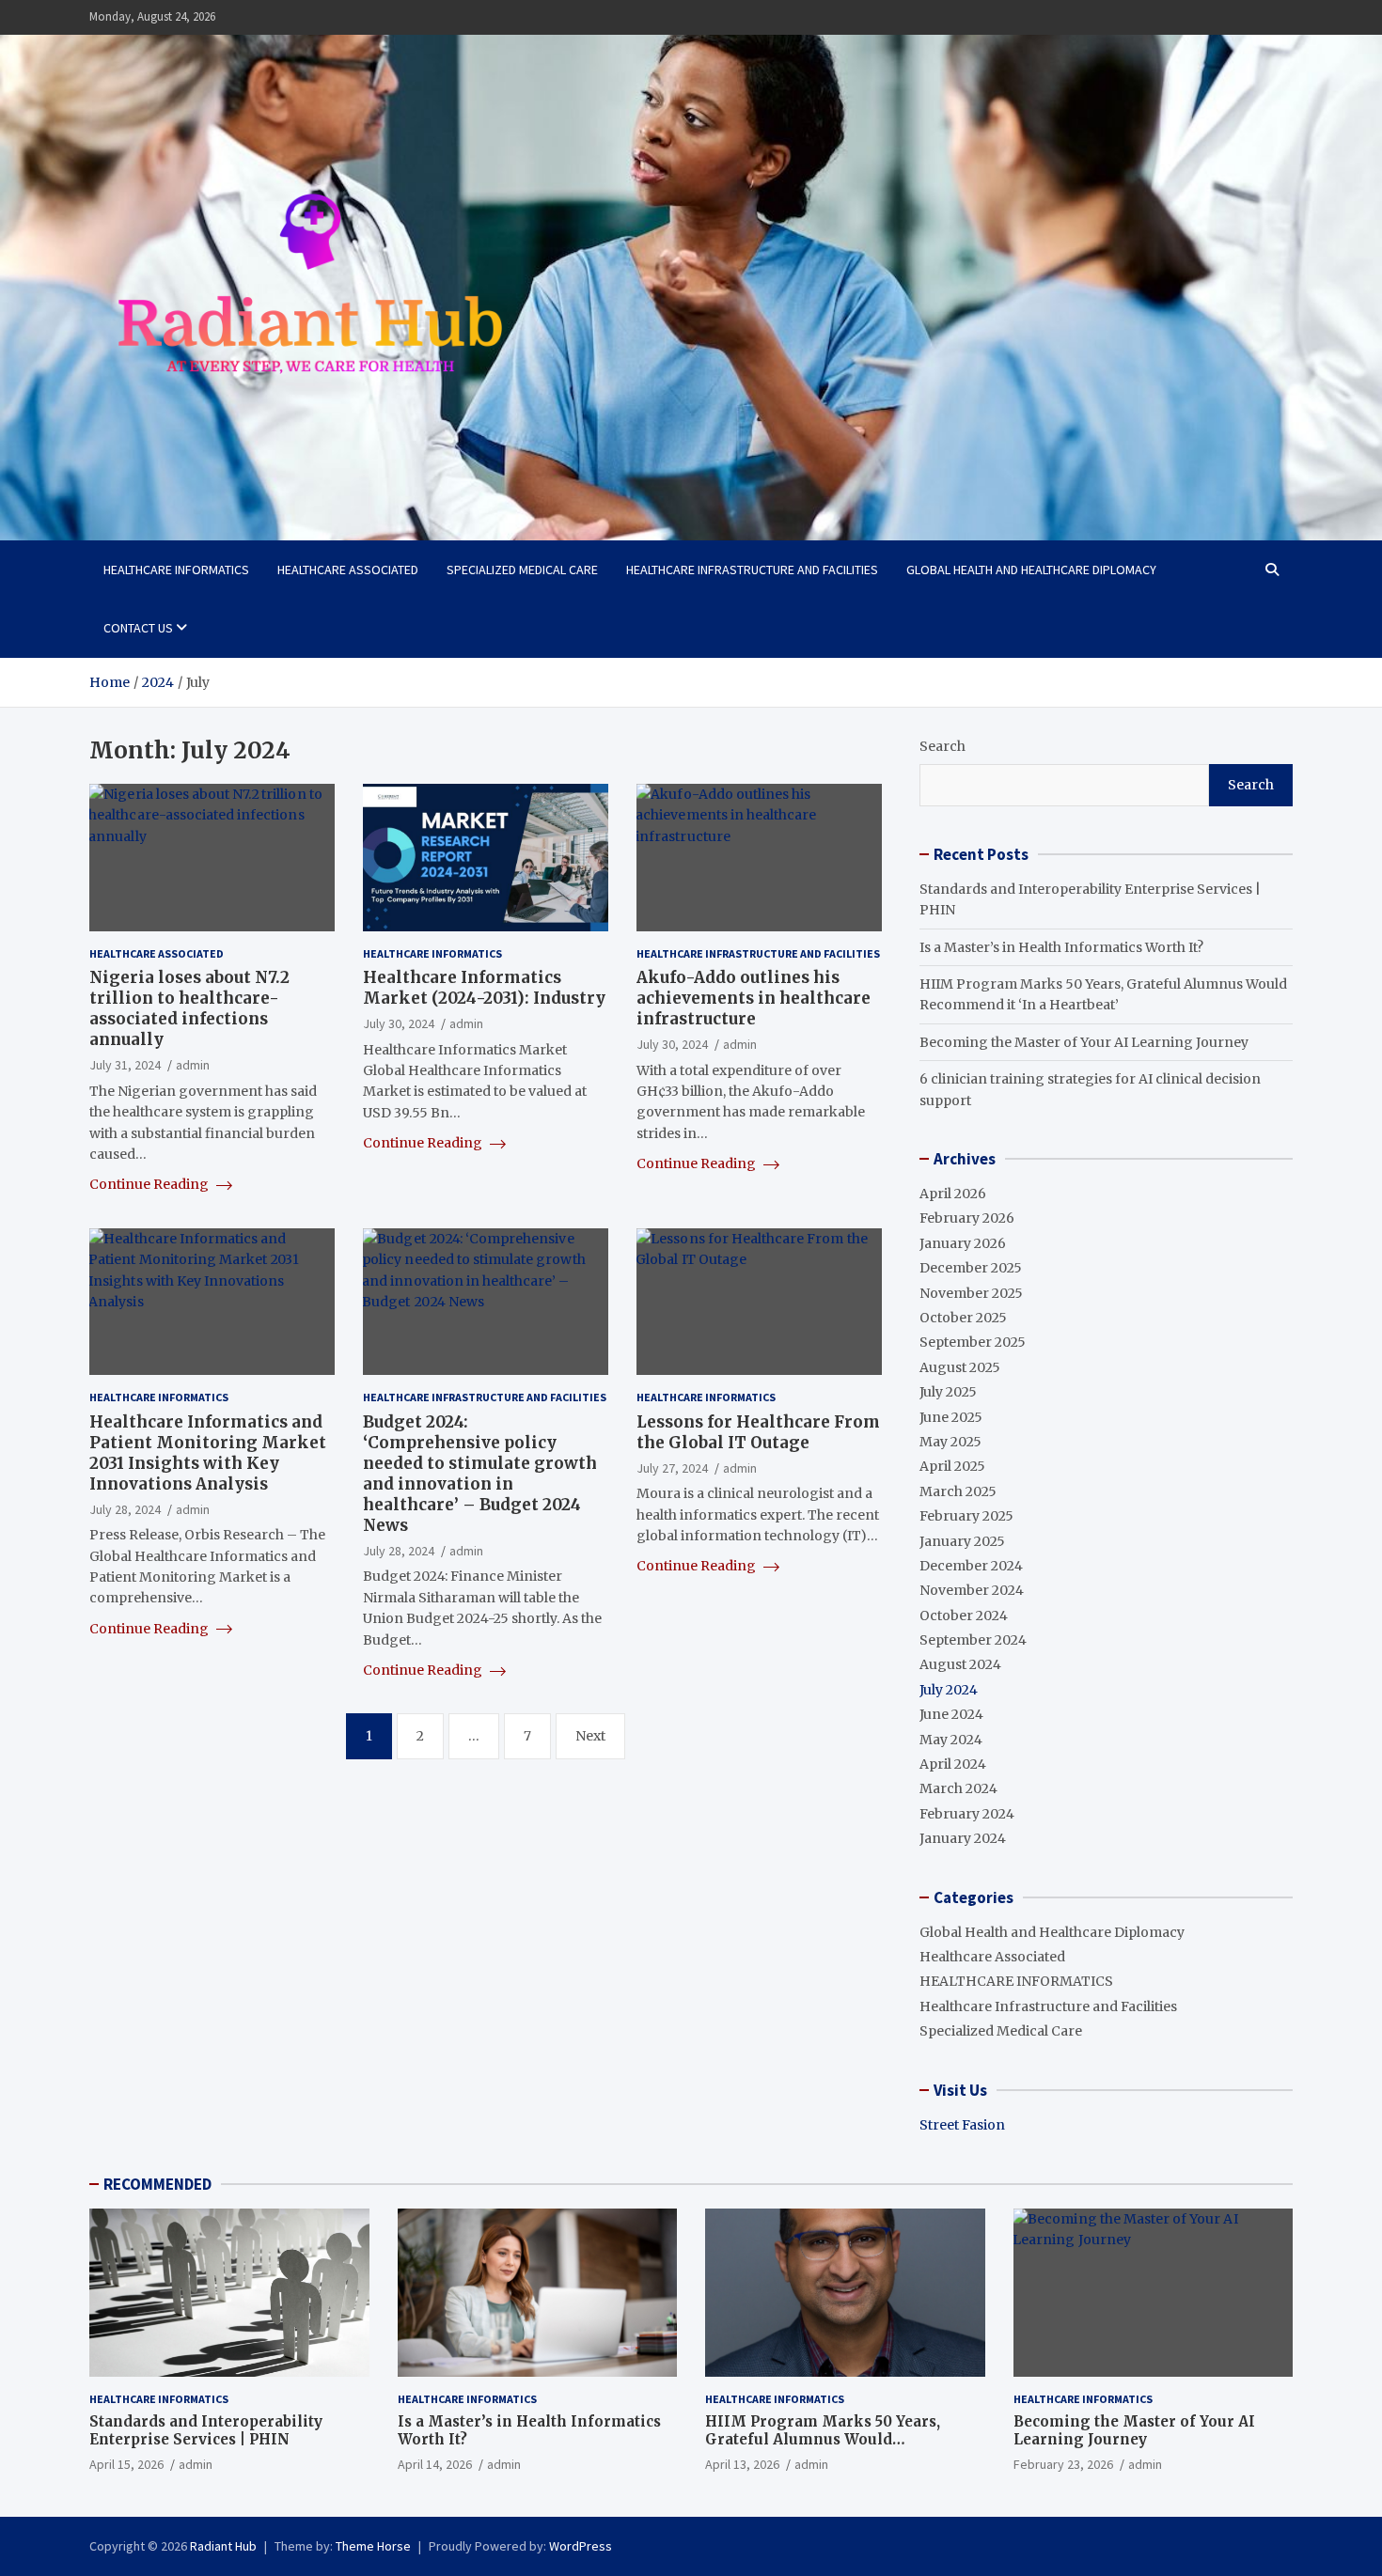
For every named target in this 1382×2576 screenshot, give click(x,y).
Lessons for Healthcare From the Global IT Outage (758, 1432)
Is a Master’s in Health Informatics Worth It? (1061, 947)
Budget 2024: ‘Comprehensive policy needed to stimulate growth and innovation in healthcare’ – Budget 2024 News (480, 1474)
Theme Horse (373, 2546)
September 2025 (973, 1342)
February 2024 (967, 1814)
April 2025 (952, 1466)
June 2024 (951, 1714)
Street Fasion (962, 2125)
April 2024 (953, 1764)
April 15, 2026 (126, 2464)
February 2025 (966, 1516)
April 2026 (953, 1194)
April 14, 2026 (435, 2464)
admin (193, 1065)
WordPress (581, 2546)
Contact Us (138, 628)
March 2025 (958, 1491)
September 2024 (973, 1640)
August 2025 (960, 1367)
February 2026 (967, 1218)
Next (590, 1736)
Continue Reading (150, 1184)
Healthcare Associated (348, 570)
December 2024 (971, 1566)
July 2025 (948, 1392)
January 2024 (963, 1838)
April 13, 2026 (742, 2464)
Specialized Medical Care (522, 570)
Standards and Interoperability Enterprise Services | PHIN (206, 2431)
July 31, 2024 (125, 1065)
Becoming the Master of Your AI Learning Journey (1084, 1042)
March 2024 (958, 1788)
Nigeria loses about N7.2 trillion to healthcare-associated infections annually (189, 1008)
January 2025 (962, 1541)
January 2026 (963, 1243)
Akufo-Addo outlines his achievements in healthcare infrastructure (754, 998)
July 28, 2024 (125, 1509)
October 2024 (964, 1616)
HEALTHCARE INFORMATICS (176, 570)
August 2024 (960, 1664)
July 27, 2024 (672, 1468)
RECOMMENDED (157, 2184)
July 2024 (949, 1690)
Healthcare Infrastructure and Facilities (752, 570)
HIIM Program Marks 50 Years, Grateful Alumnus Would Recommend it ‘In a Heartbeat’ (823, 2440)
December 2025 (971, 1268)
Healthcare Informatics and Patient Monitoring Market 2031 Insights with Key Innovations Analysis (208, 1453)
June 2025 (951, 1417)
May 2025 (950, 1442)
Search (942, 746)
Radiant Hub (223, 2546)
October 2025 (963, 1318)
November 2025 (971, 1293)
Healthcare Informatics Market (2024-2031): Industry (484, 988)
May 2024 (951, 1740)
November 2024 (972, 1590)
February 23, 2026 (1063, 2464)
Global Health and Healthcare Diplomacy (1031, 570)
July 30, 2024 (399, 1023)
